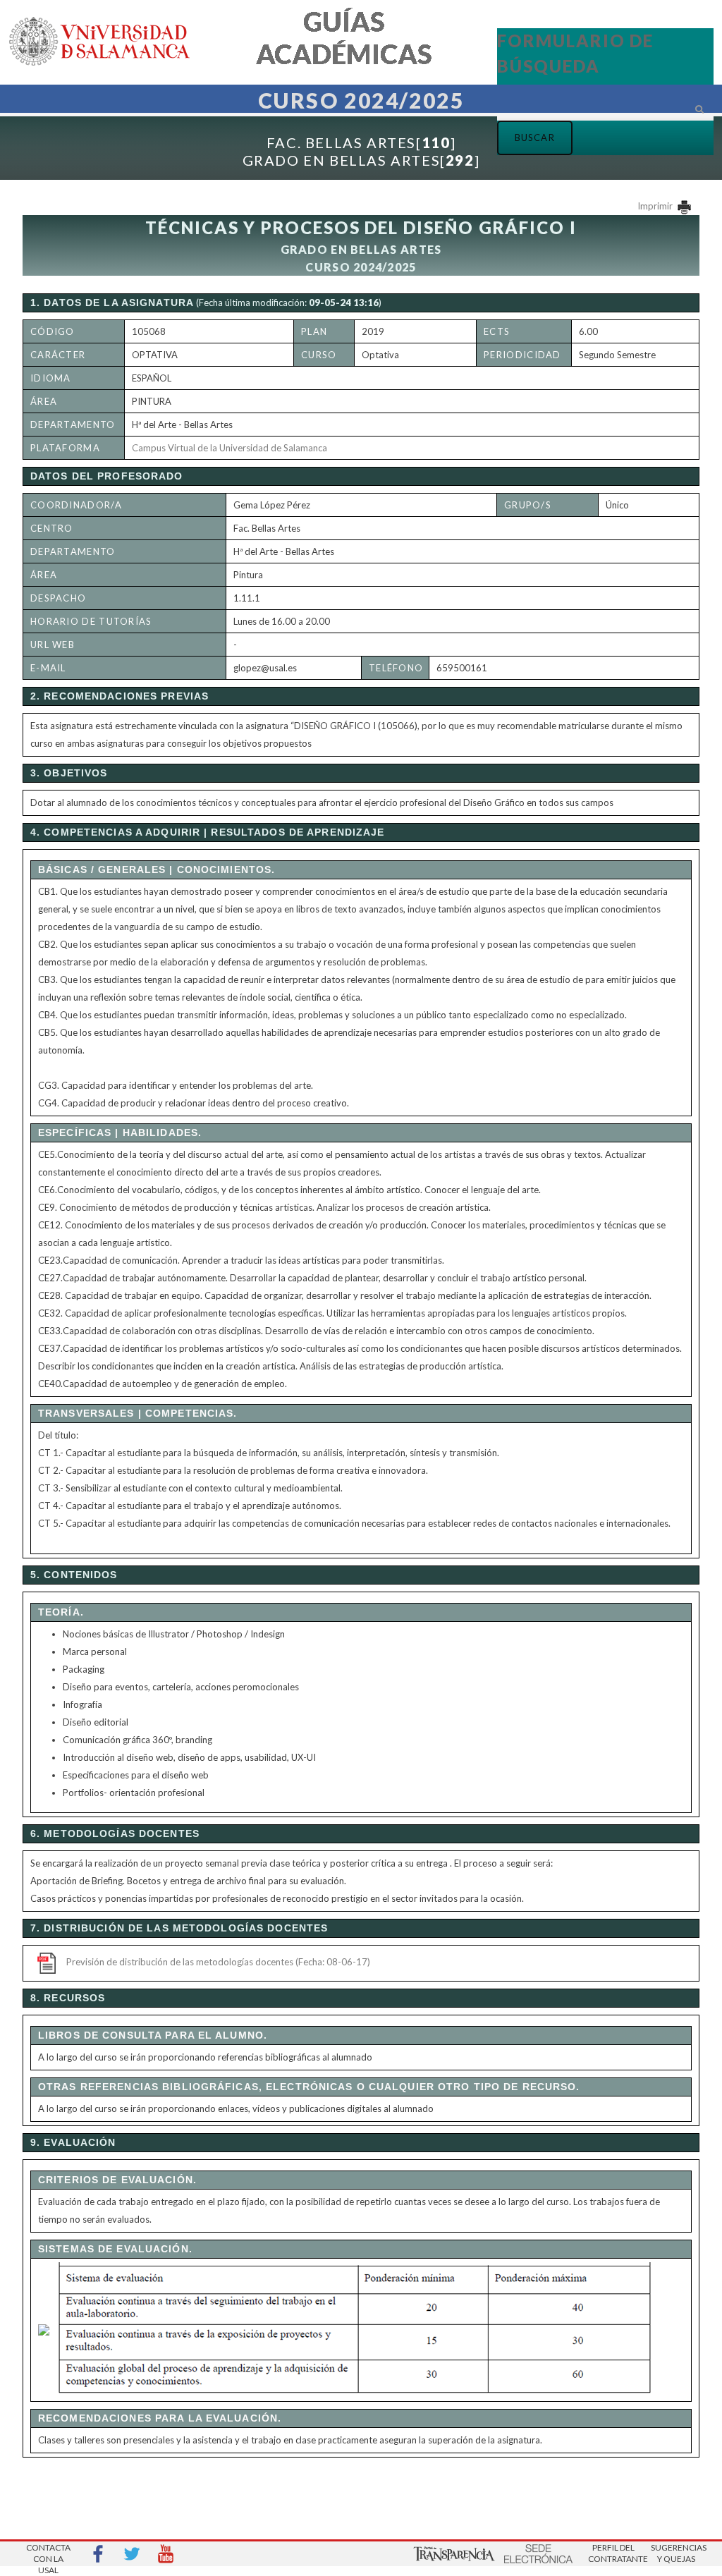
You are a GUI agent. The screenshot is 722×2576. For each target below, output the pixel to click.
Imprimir (656, 206)
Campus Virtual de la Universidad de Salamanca (230, 448)
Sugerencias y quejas (676, 2553)
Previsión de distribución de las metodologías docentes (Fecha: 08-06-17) (218, 1962)
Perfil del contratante (613, 2553)
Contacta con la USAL (48, 2554)
